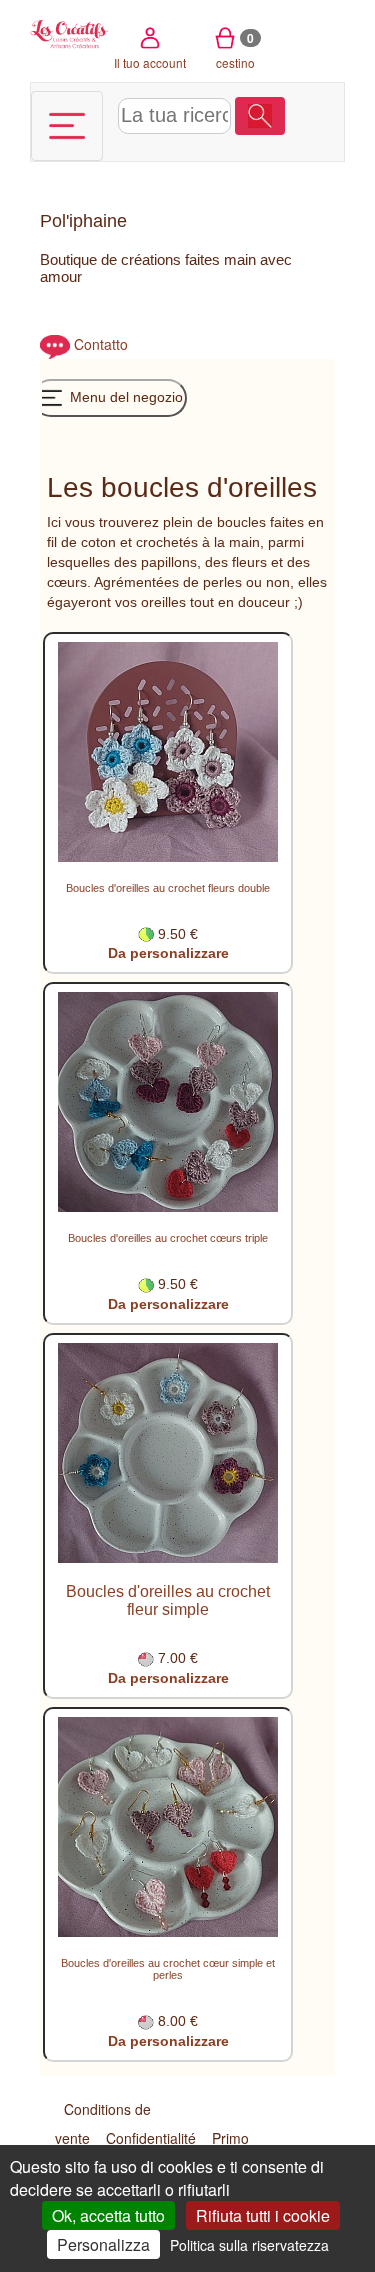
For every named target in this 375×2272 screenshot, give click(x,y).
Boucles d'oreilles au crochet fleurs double (168, 888)
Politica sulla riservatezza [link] (249, 2245)
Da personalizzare (168, 953)
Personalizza (103, 2244)
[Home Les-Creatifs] (69, 32)
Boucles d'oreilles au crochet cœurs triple (168, 1238)
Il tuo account (150, 62)
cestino (235, 50)
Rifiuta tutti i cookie (263, 2215)
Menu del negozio (124, 397)
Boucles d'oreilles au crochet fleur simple (168, 1600)
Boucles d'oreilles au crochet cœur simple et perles (168, 1969)
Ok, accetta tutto (108, 2215)
